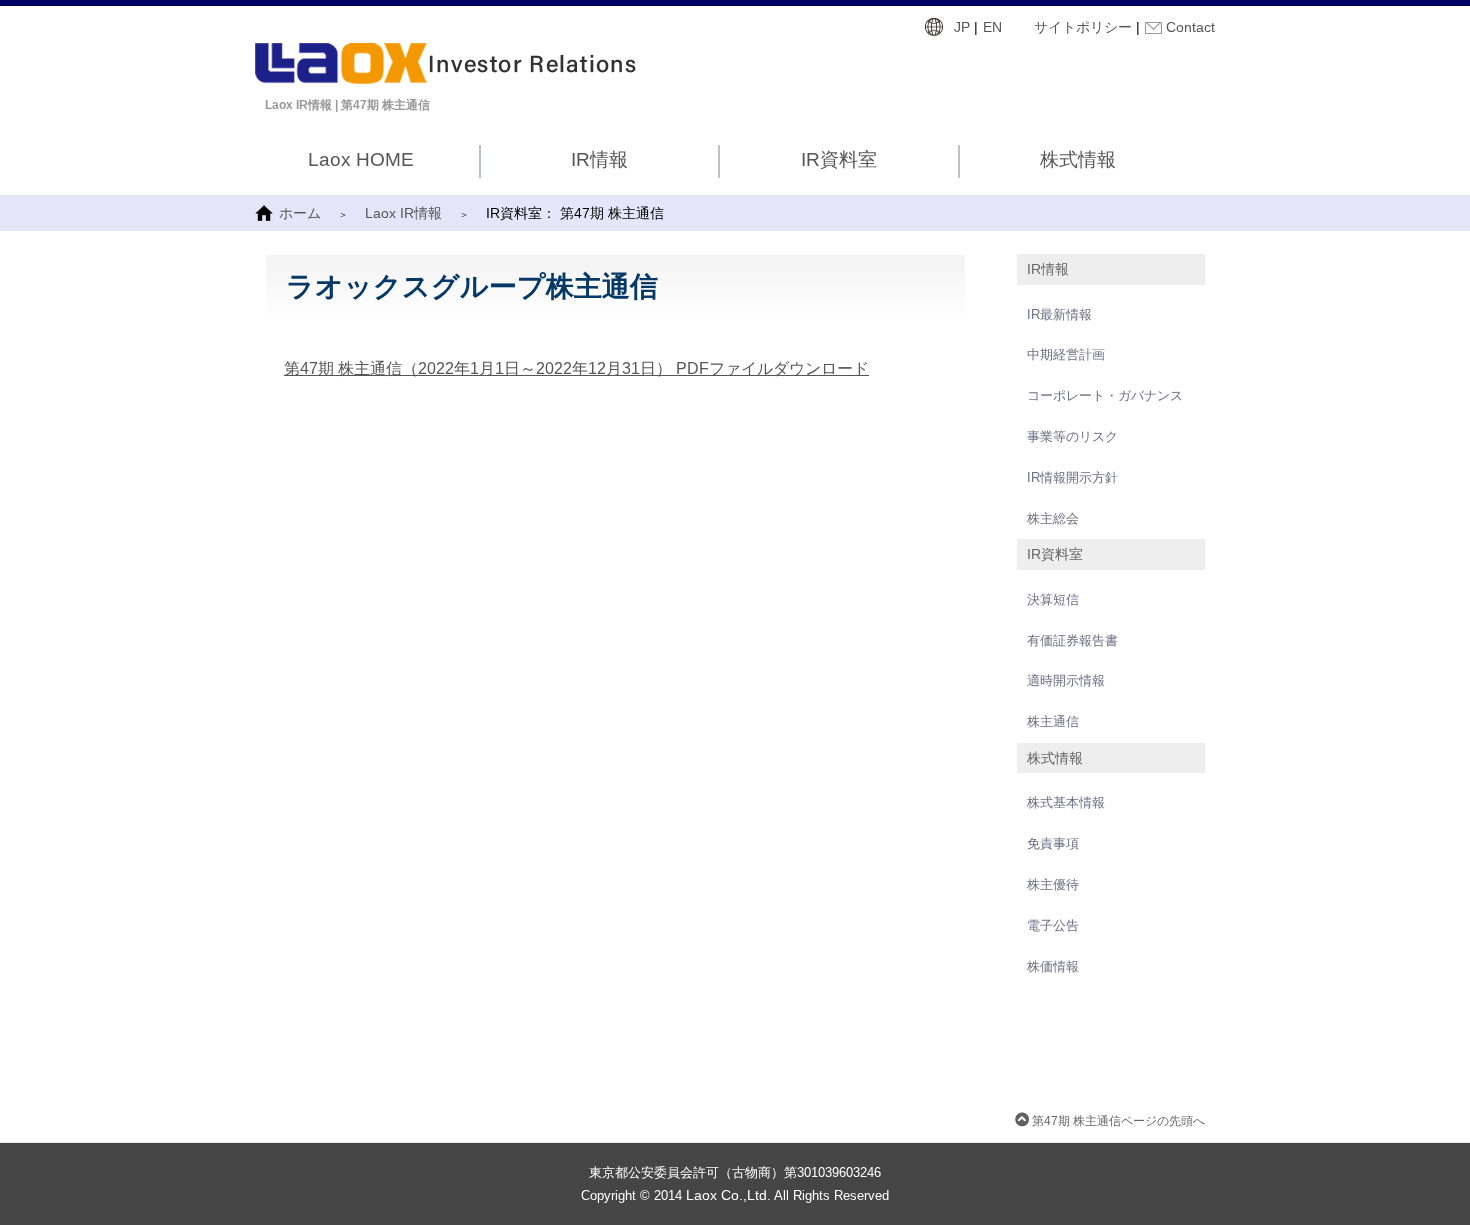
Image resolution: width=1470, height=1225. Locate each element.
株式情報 (1078, 159)
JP (962, 27)
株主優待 (1053, 884)
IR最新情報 (1059, 314)
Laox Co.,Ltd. (728, 1195)
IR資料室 (839, 159)
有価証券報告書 (1072, 640)
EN (992, 27)
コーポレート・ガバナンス (1105, 395)
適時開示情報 (1066, 680)
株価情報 (1053, 966)
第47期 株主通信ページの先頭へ (1118, 1120)
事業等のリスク (1072, 436)
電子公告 (1053, 925)
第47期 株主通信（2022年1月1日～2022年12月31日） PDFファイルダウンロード (576, 368)
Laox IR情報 (403, 213)
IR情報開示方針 (1072, 477)
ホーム (300, 213)
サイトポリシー (1083, 27)
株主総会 (1053, 518)
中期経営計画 (1066, 354)
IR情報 (599, 159)
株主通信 (1053, 721)
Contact (1190, 27)
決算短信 (1053, 599)
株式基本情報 (1066, 802)
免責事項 (1053, 843)
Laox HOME (361, 159)
